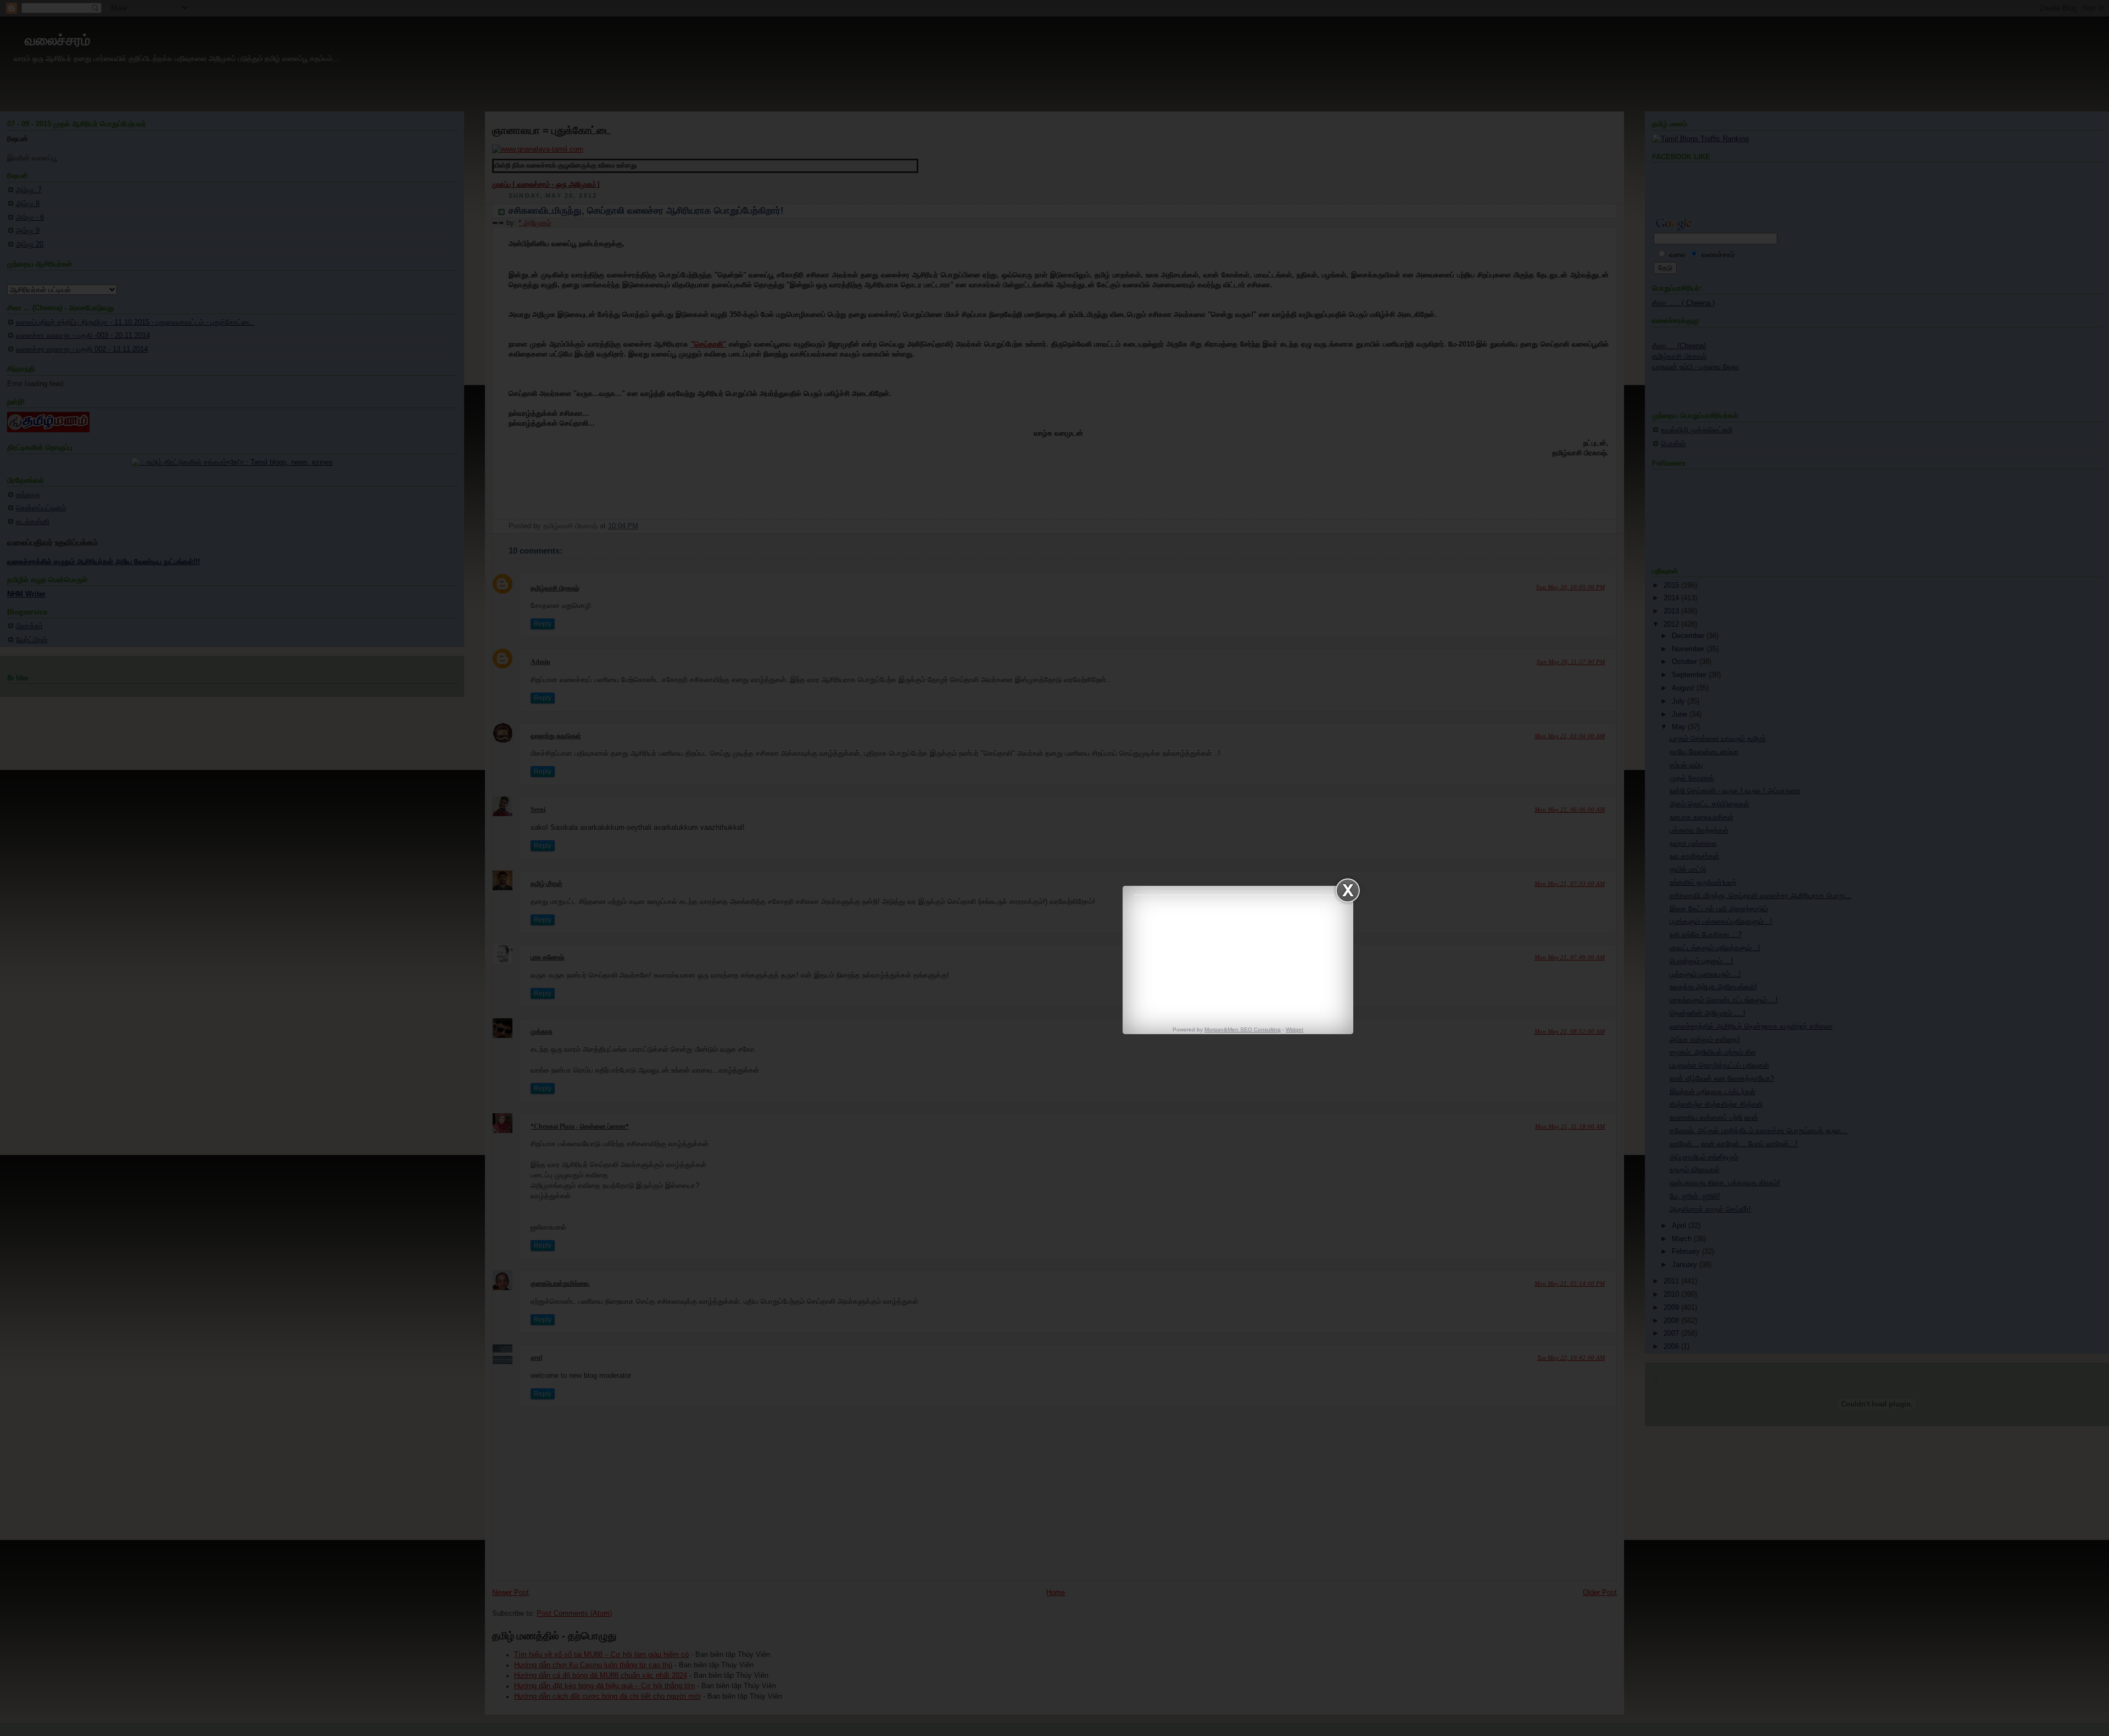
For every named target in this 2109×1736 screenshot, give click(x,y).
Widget (1295, 1029)
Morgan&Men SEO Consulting (1243, 1029)
